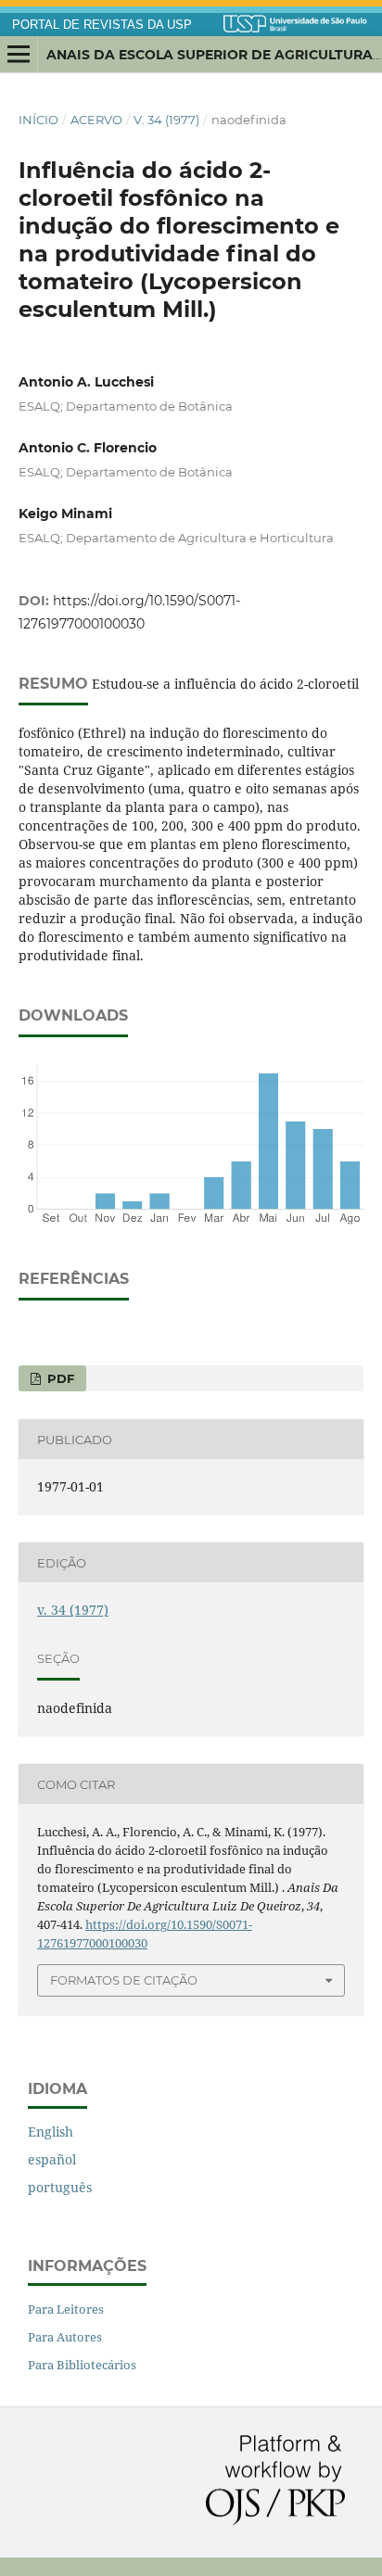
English (51, 2132)
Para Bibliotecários (82, 2365)
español (52, 2159)
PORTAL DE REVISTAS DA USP (102, 25)
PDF (59, 1378)
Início (38, 120)
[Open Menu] (19, 55)
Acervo (96, 120)
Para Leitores (66, 2309)
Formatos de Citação (124, 1980)
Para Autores (65, 2337)
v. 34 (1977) (166, 120)
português (60, 2187)
